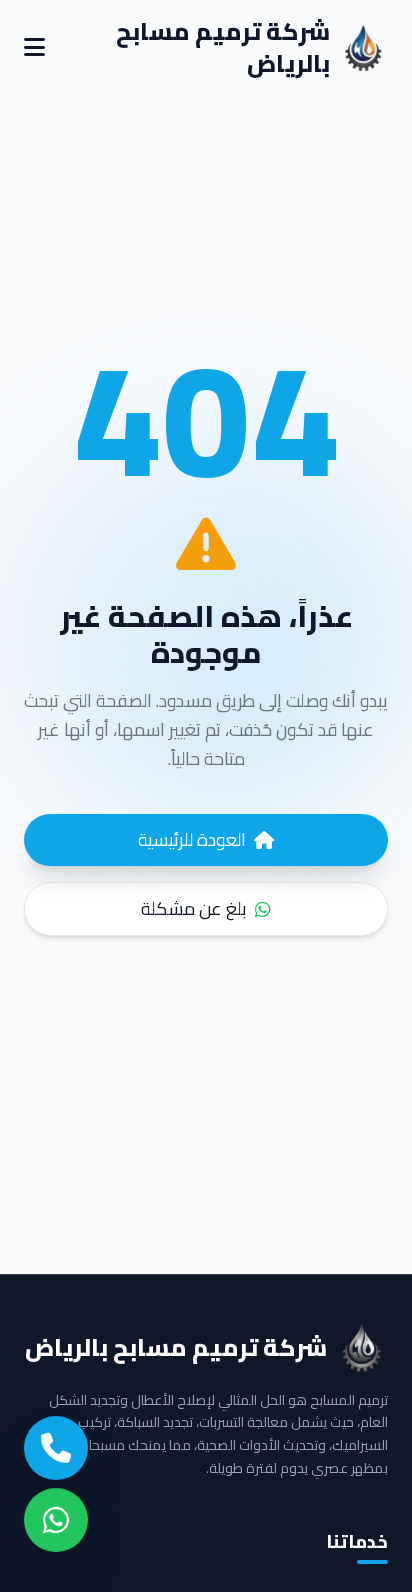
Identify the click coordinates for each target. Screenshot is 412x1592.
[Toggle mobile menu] (34, 48)
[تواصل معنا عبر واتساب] (56, 1524)
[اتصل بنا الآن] (56, 1452)
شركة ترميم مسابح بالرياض (223, 48)
